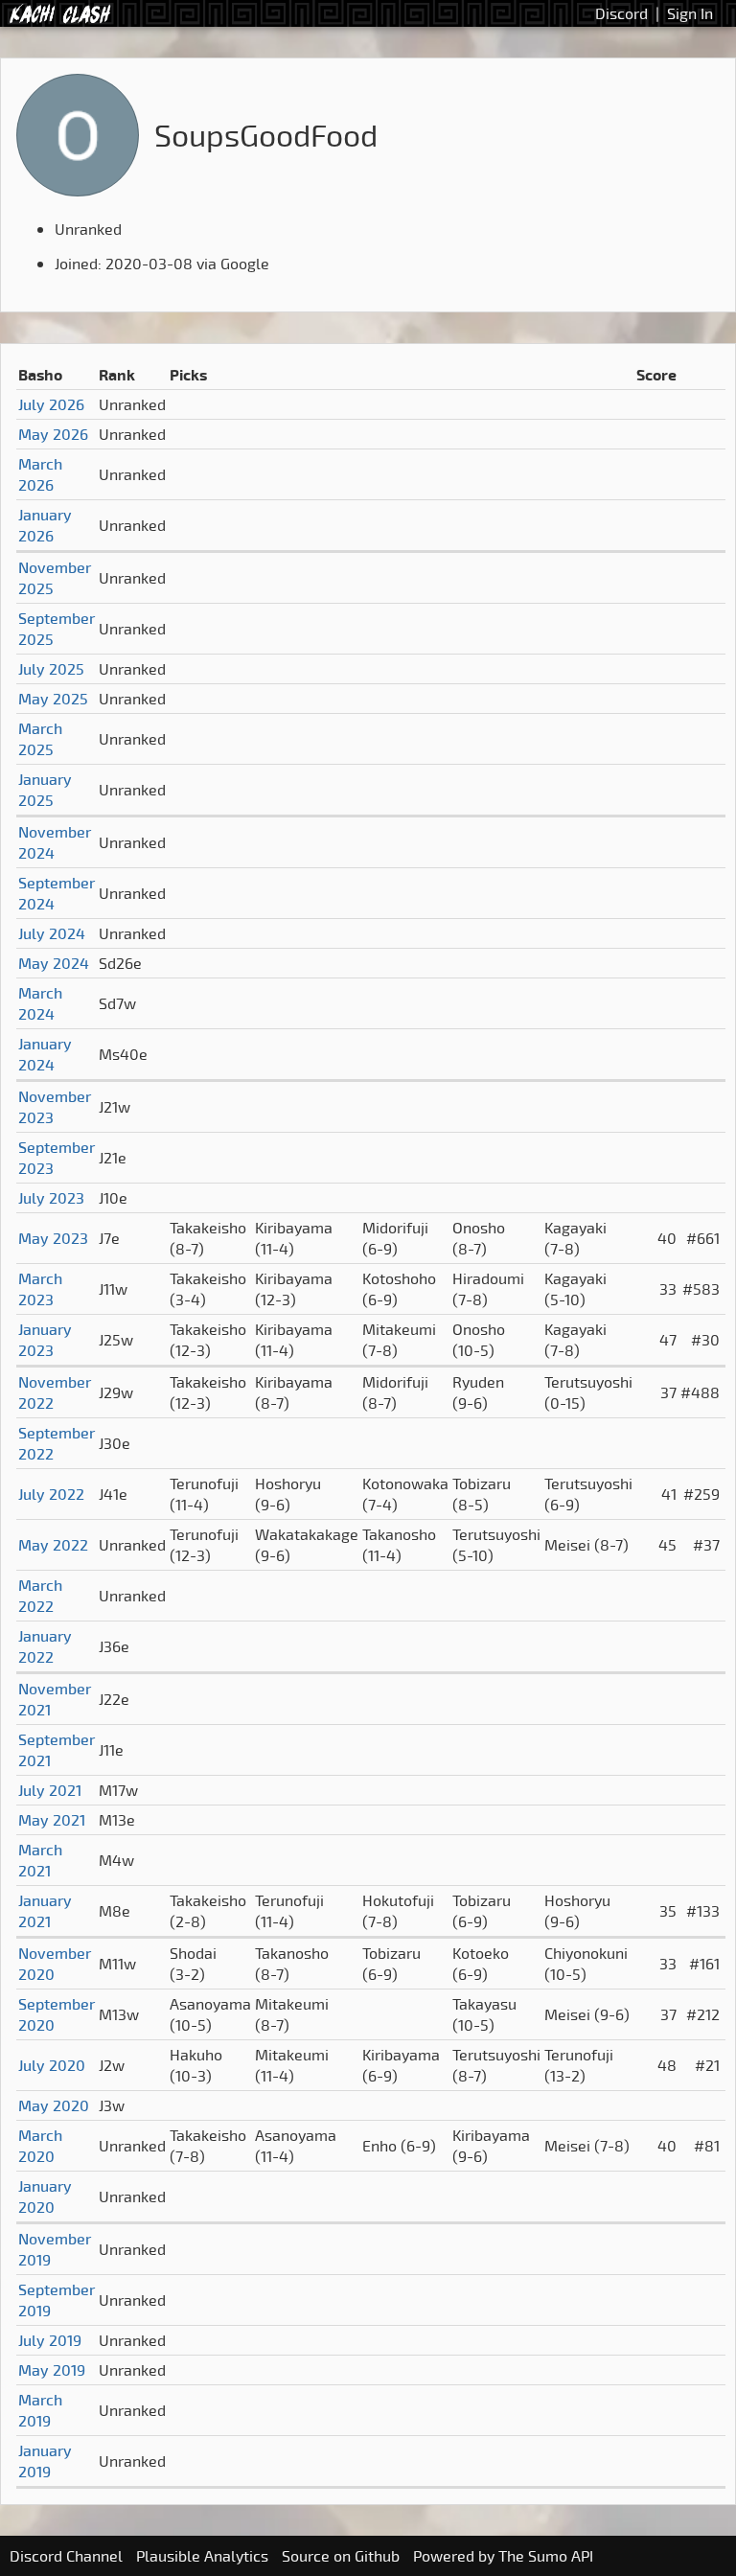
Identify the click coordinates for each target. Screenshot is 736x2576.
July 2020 (52, 2065)
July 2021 (50, 1790)
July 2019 (50, 2340)
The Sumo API (546, 2556)
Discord (621, 13)
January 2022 (45, 1646)
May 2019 (52, 2370)
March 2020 (40, 2146)
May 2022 (53, 1545)
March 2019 (40, 2410)
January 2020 (45, 2196)
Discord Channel (66, 2556)
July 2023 (51, 1198)
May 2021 (52, 1820)
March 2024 (40, 1003)
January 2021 (45, 1911)
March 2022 (40, 1596)
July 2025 (51, 669)
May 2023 (53, 1238)
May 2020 (54, 2105)
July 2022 (51, 1494)
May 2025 (53, 699)
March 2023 (40, 1289)
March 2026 (40, 474)
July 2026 (51, 404)
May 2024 (54, 963)
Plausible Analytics (202, 2556)
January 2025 (45, 790)
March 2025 (40, 739)
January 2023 (45, 1340)
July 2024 (52, 933)
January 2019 (45, 2461)
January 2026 (45, 525)
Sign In (690, 13)
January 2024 (45, 1054)
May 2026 (53, 434)
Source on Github (341, 2556)
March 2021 (40, 1860)
